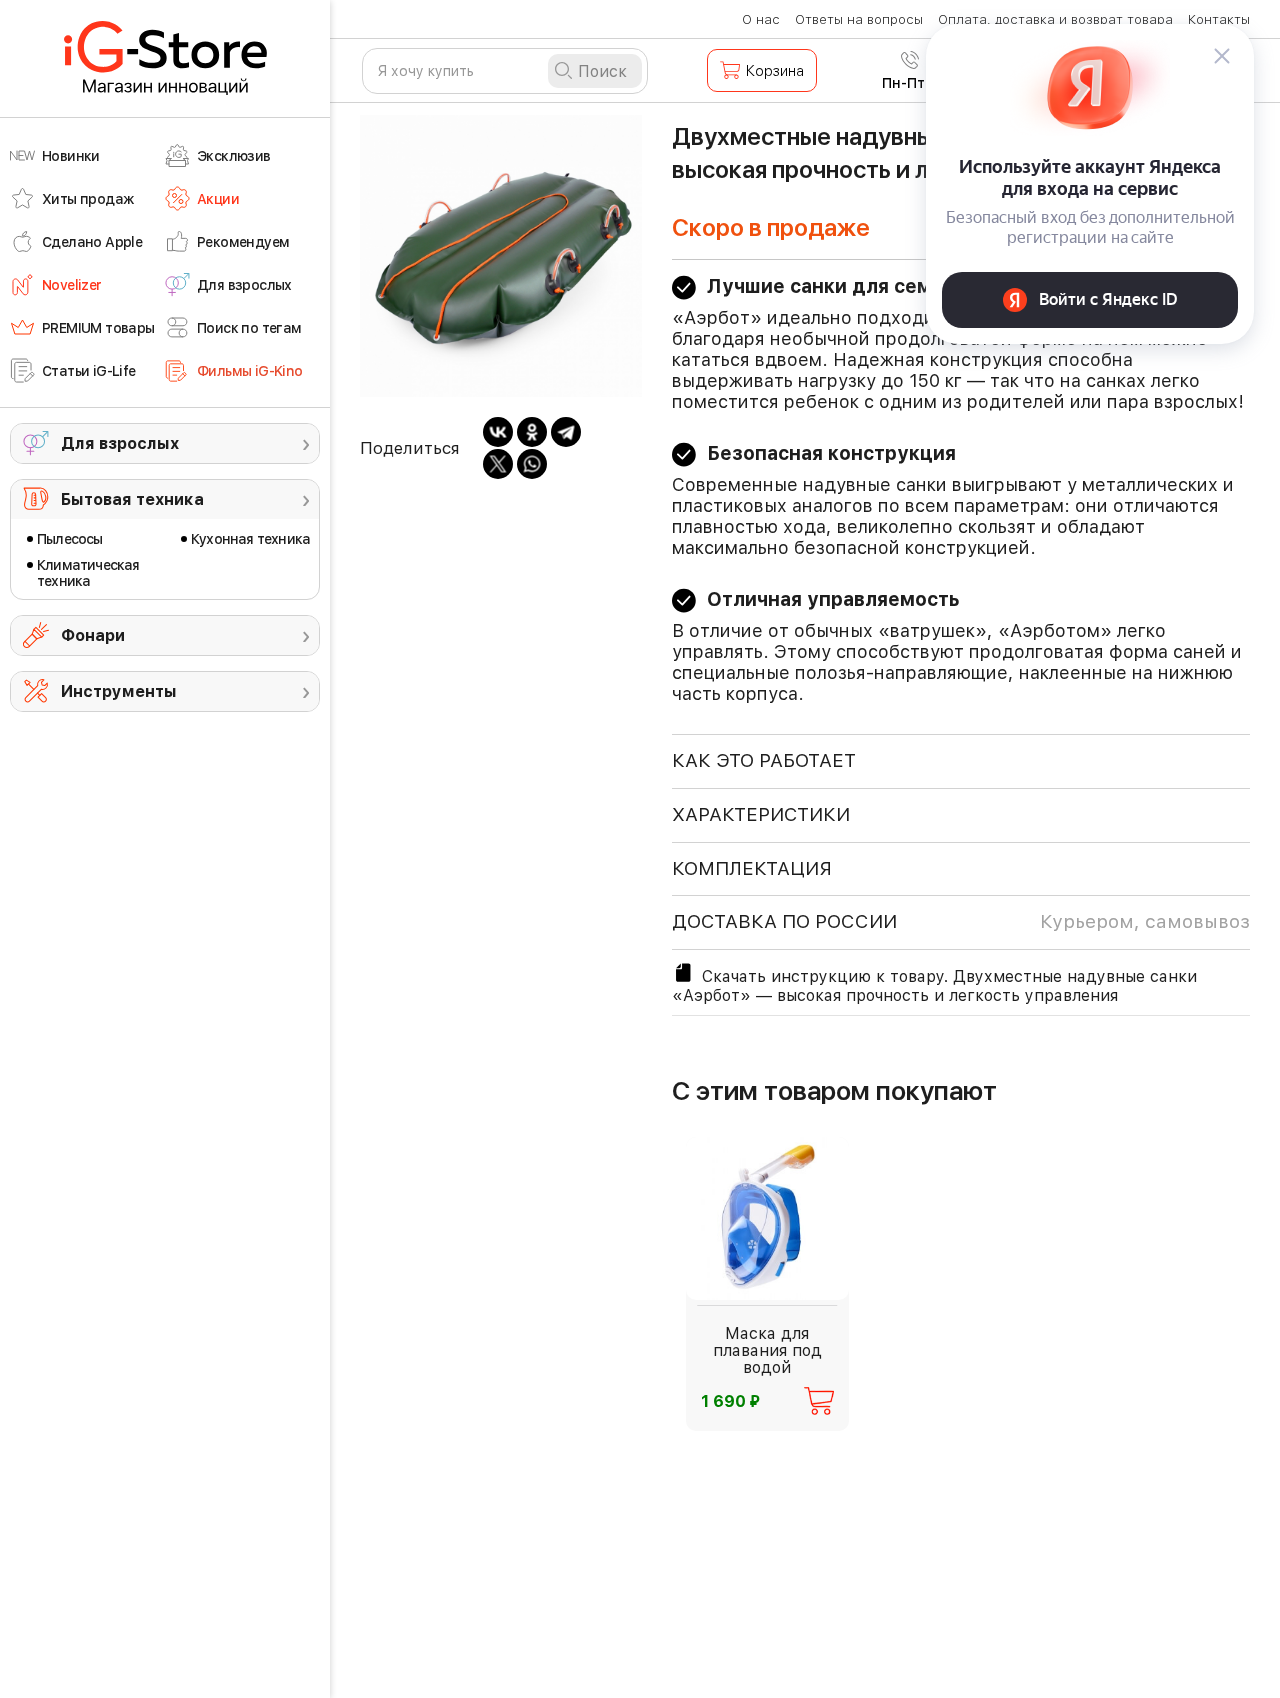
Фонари (93, 635)
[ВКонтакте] (498, 432)
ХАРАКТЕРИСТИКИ (761, 814)
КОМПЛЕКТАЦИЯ (752, 868)
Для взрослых (120, 443)
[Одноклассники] (532, 432)
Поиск (602, 71)
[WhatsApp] (532, 464)
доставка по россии (961, 921)
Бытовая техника (132, 499)
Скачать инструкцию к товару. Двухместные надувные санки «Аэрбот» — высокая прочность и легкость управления (934, 986)
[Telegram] (566, 432)
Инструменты (119, 691)
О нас (761, 19)
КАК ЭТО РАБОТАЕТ (764, 760)
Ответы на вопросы (859, 19)
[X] (498, 464)
